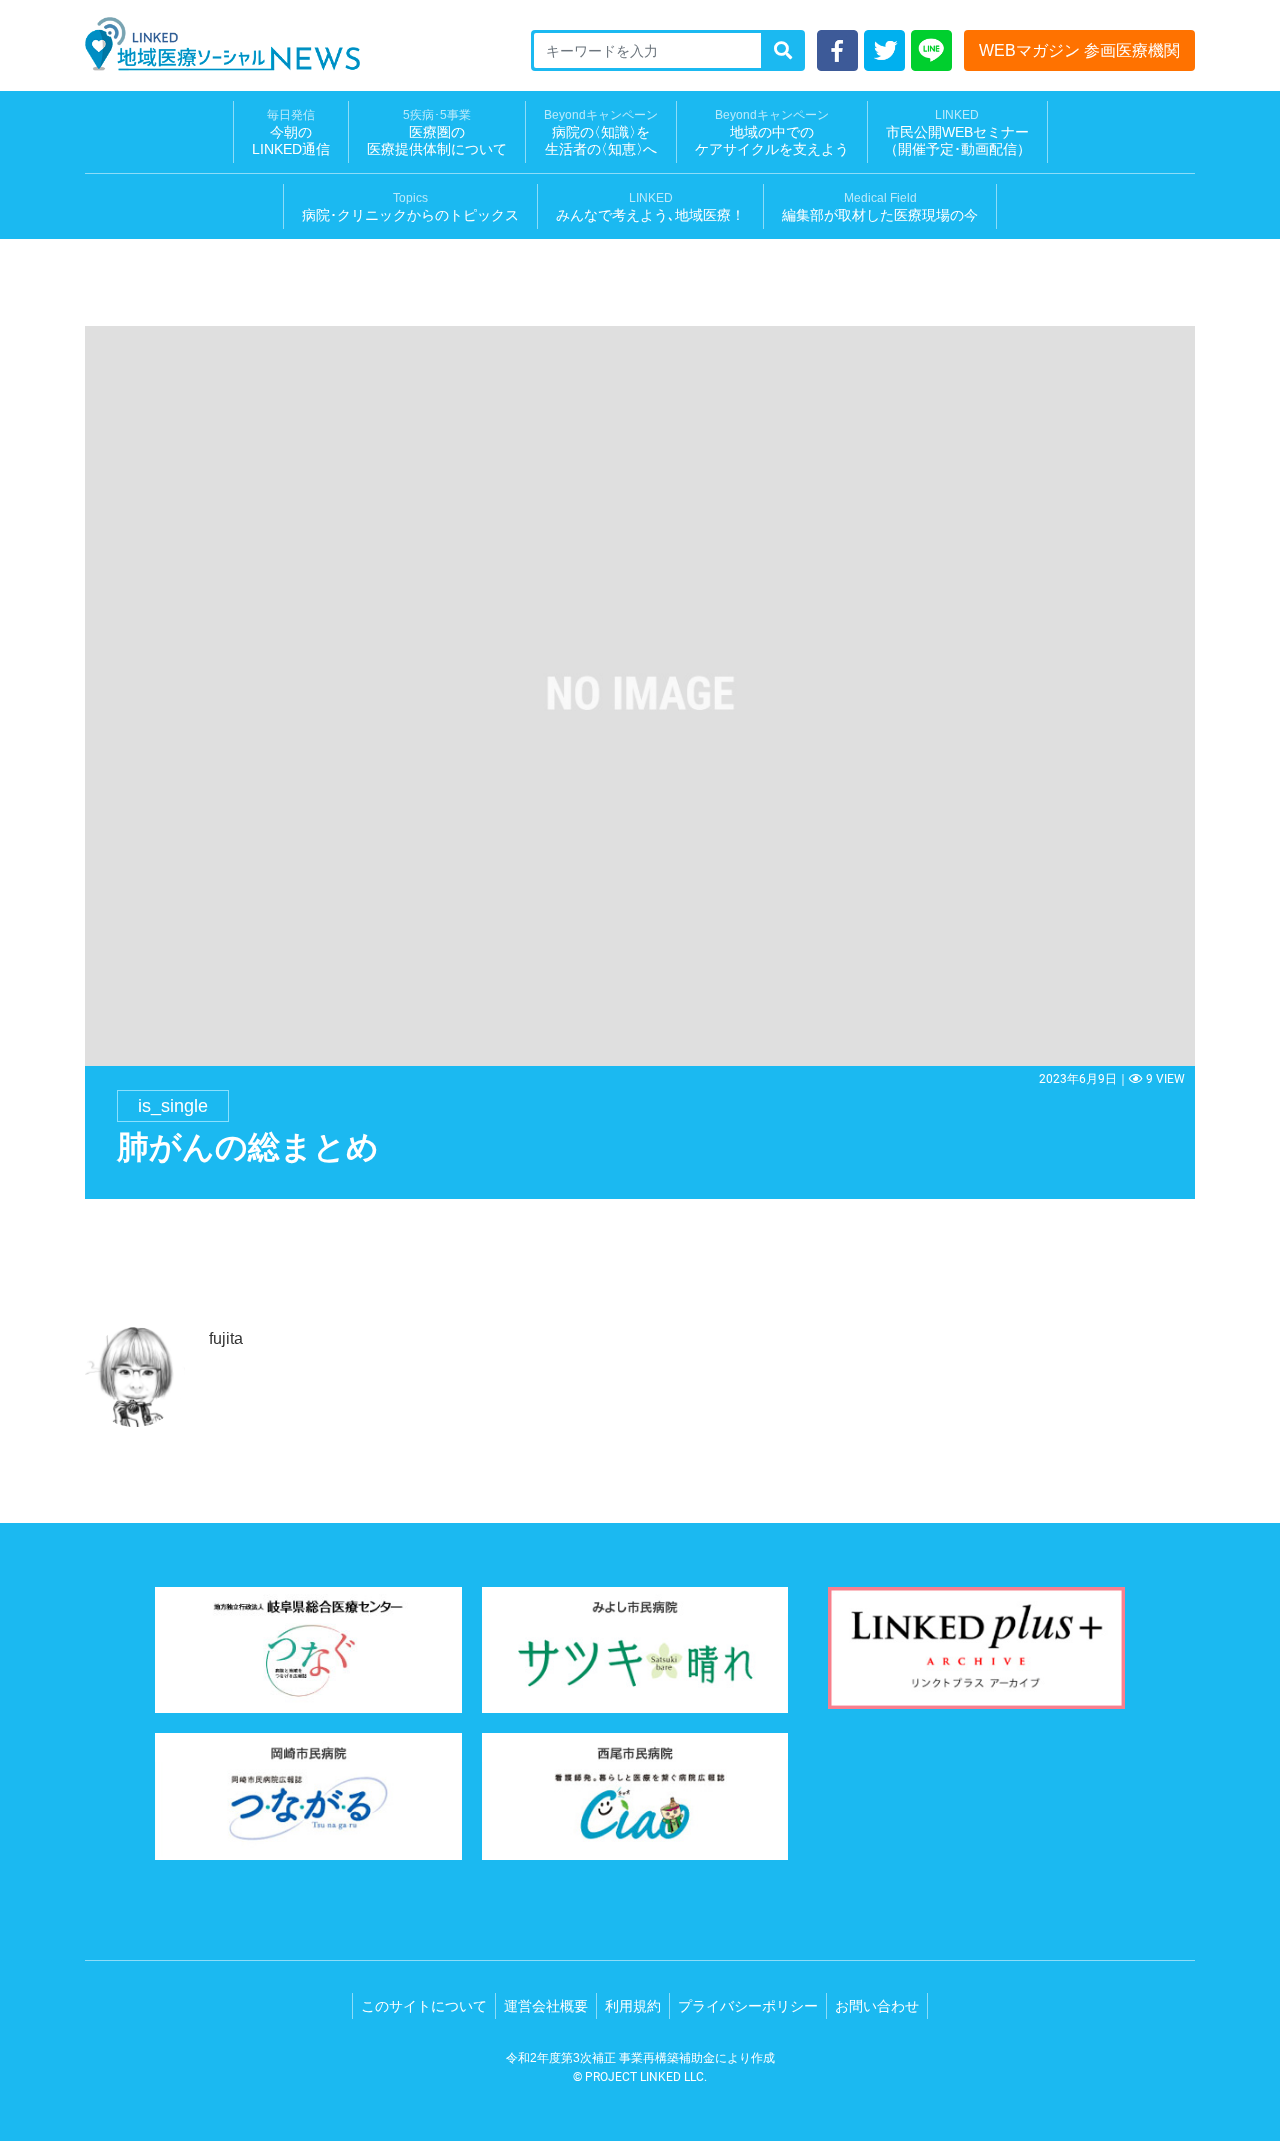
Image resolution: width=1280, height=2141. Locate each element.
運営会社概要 (546, 2006)
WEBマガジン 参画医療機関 (1079, 50)
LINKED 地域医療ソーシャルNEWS (222, 44)
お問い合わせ (877, 2006)
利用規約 (633, 2006)
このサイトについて (424, 2006)
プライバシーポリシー (748, 2006)
